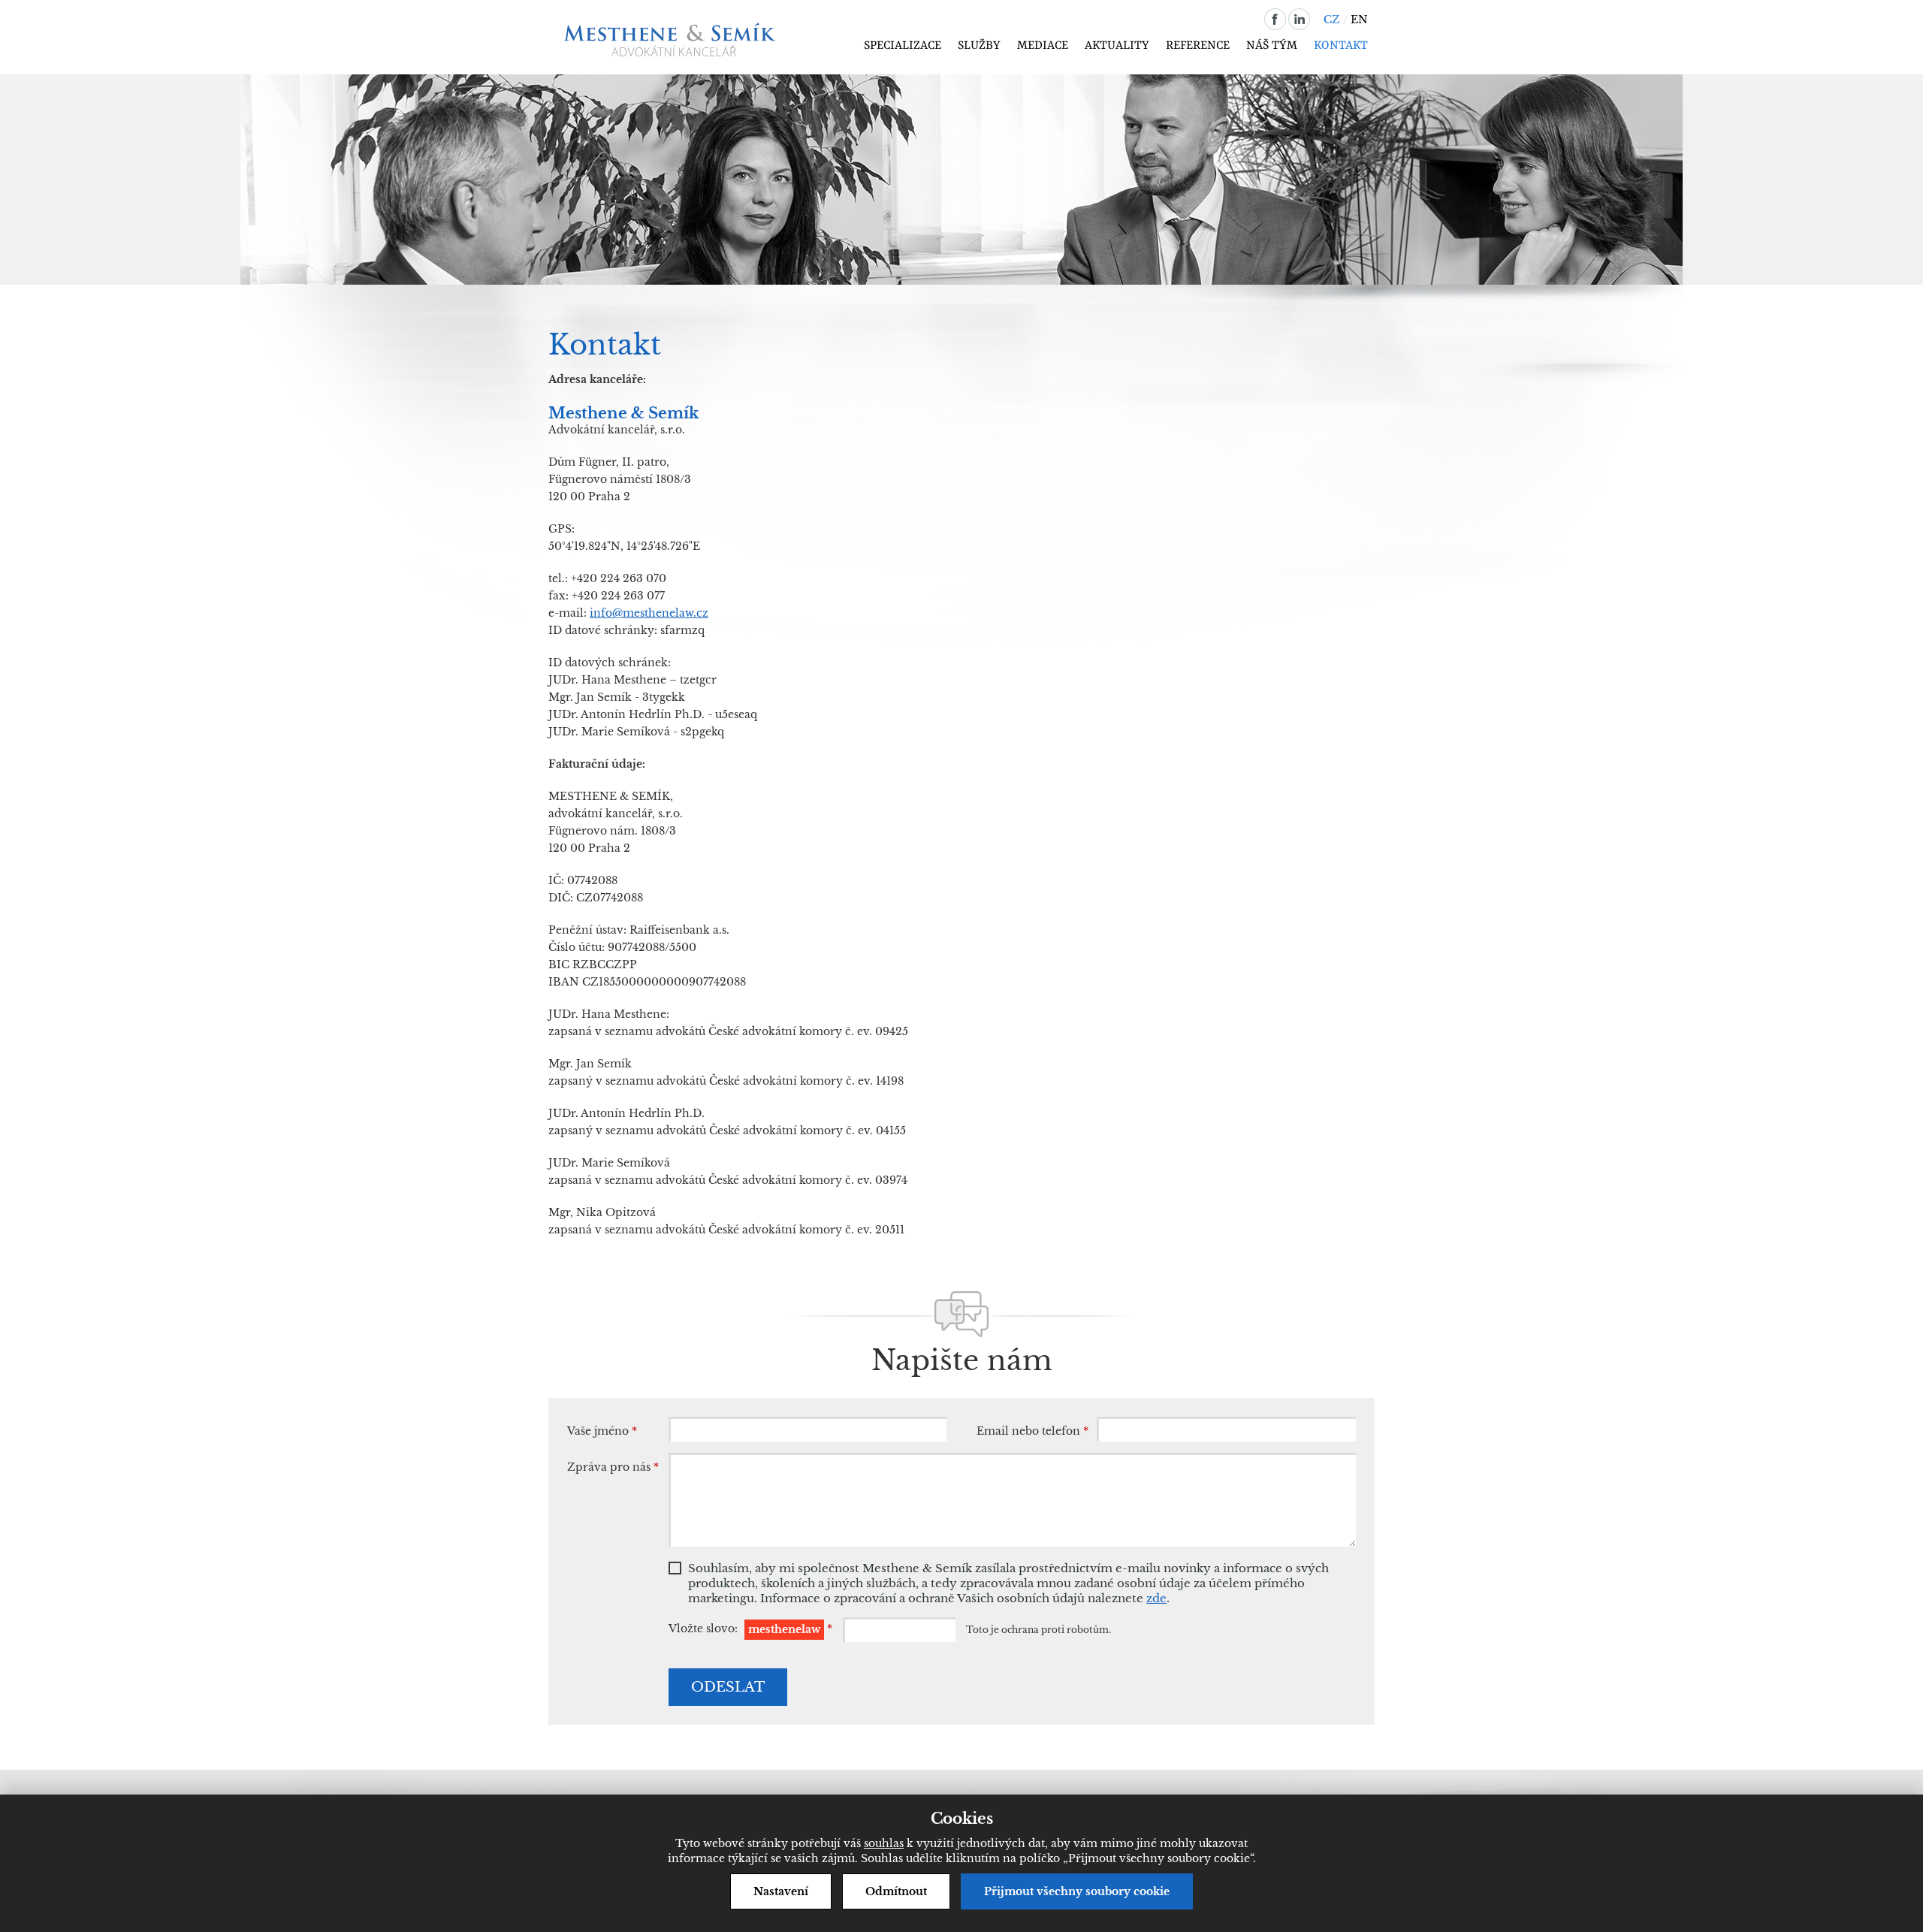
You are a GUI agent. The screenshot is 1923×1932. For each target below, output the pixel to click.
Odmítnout (896, 1891)
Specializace (903, 46)
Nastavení (781, 1891)
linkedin (1299, 19)
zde (1156, 1598)
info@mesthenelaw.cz (649, 613)
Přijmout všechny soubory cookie (1077, 1891)
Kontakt (1341, 46)
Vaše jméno (602, 1431)
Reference (1198, 46)
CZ (1332, 20)
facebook (1275, 19)
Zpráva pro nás (613, 1467)
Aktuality (1117, 46)
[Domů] (673, 40)
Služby (979, 46)
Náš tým (1272, 46)
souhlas (884, 1843)
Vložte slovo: (750, 1630)
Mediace (1043, 46)
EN (1359, 20)
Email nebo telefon (1032, 1431)
